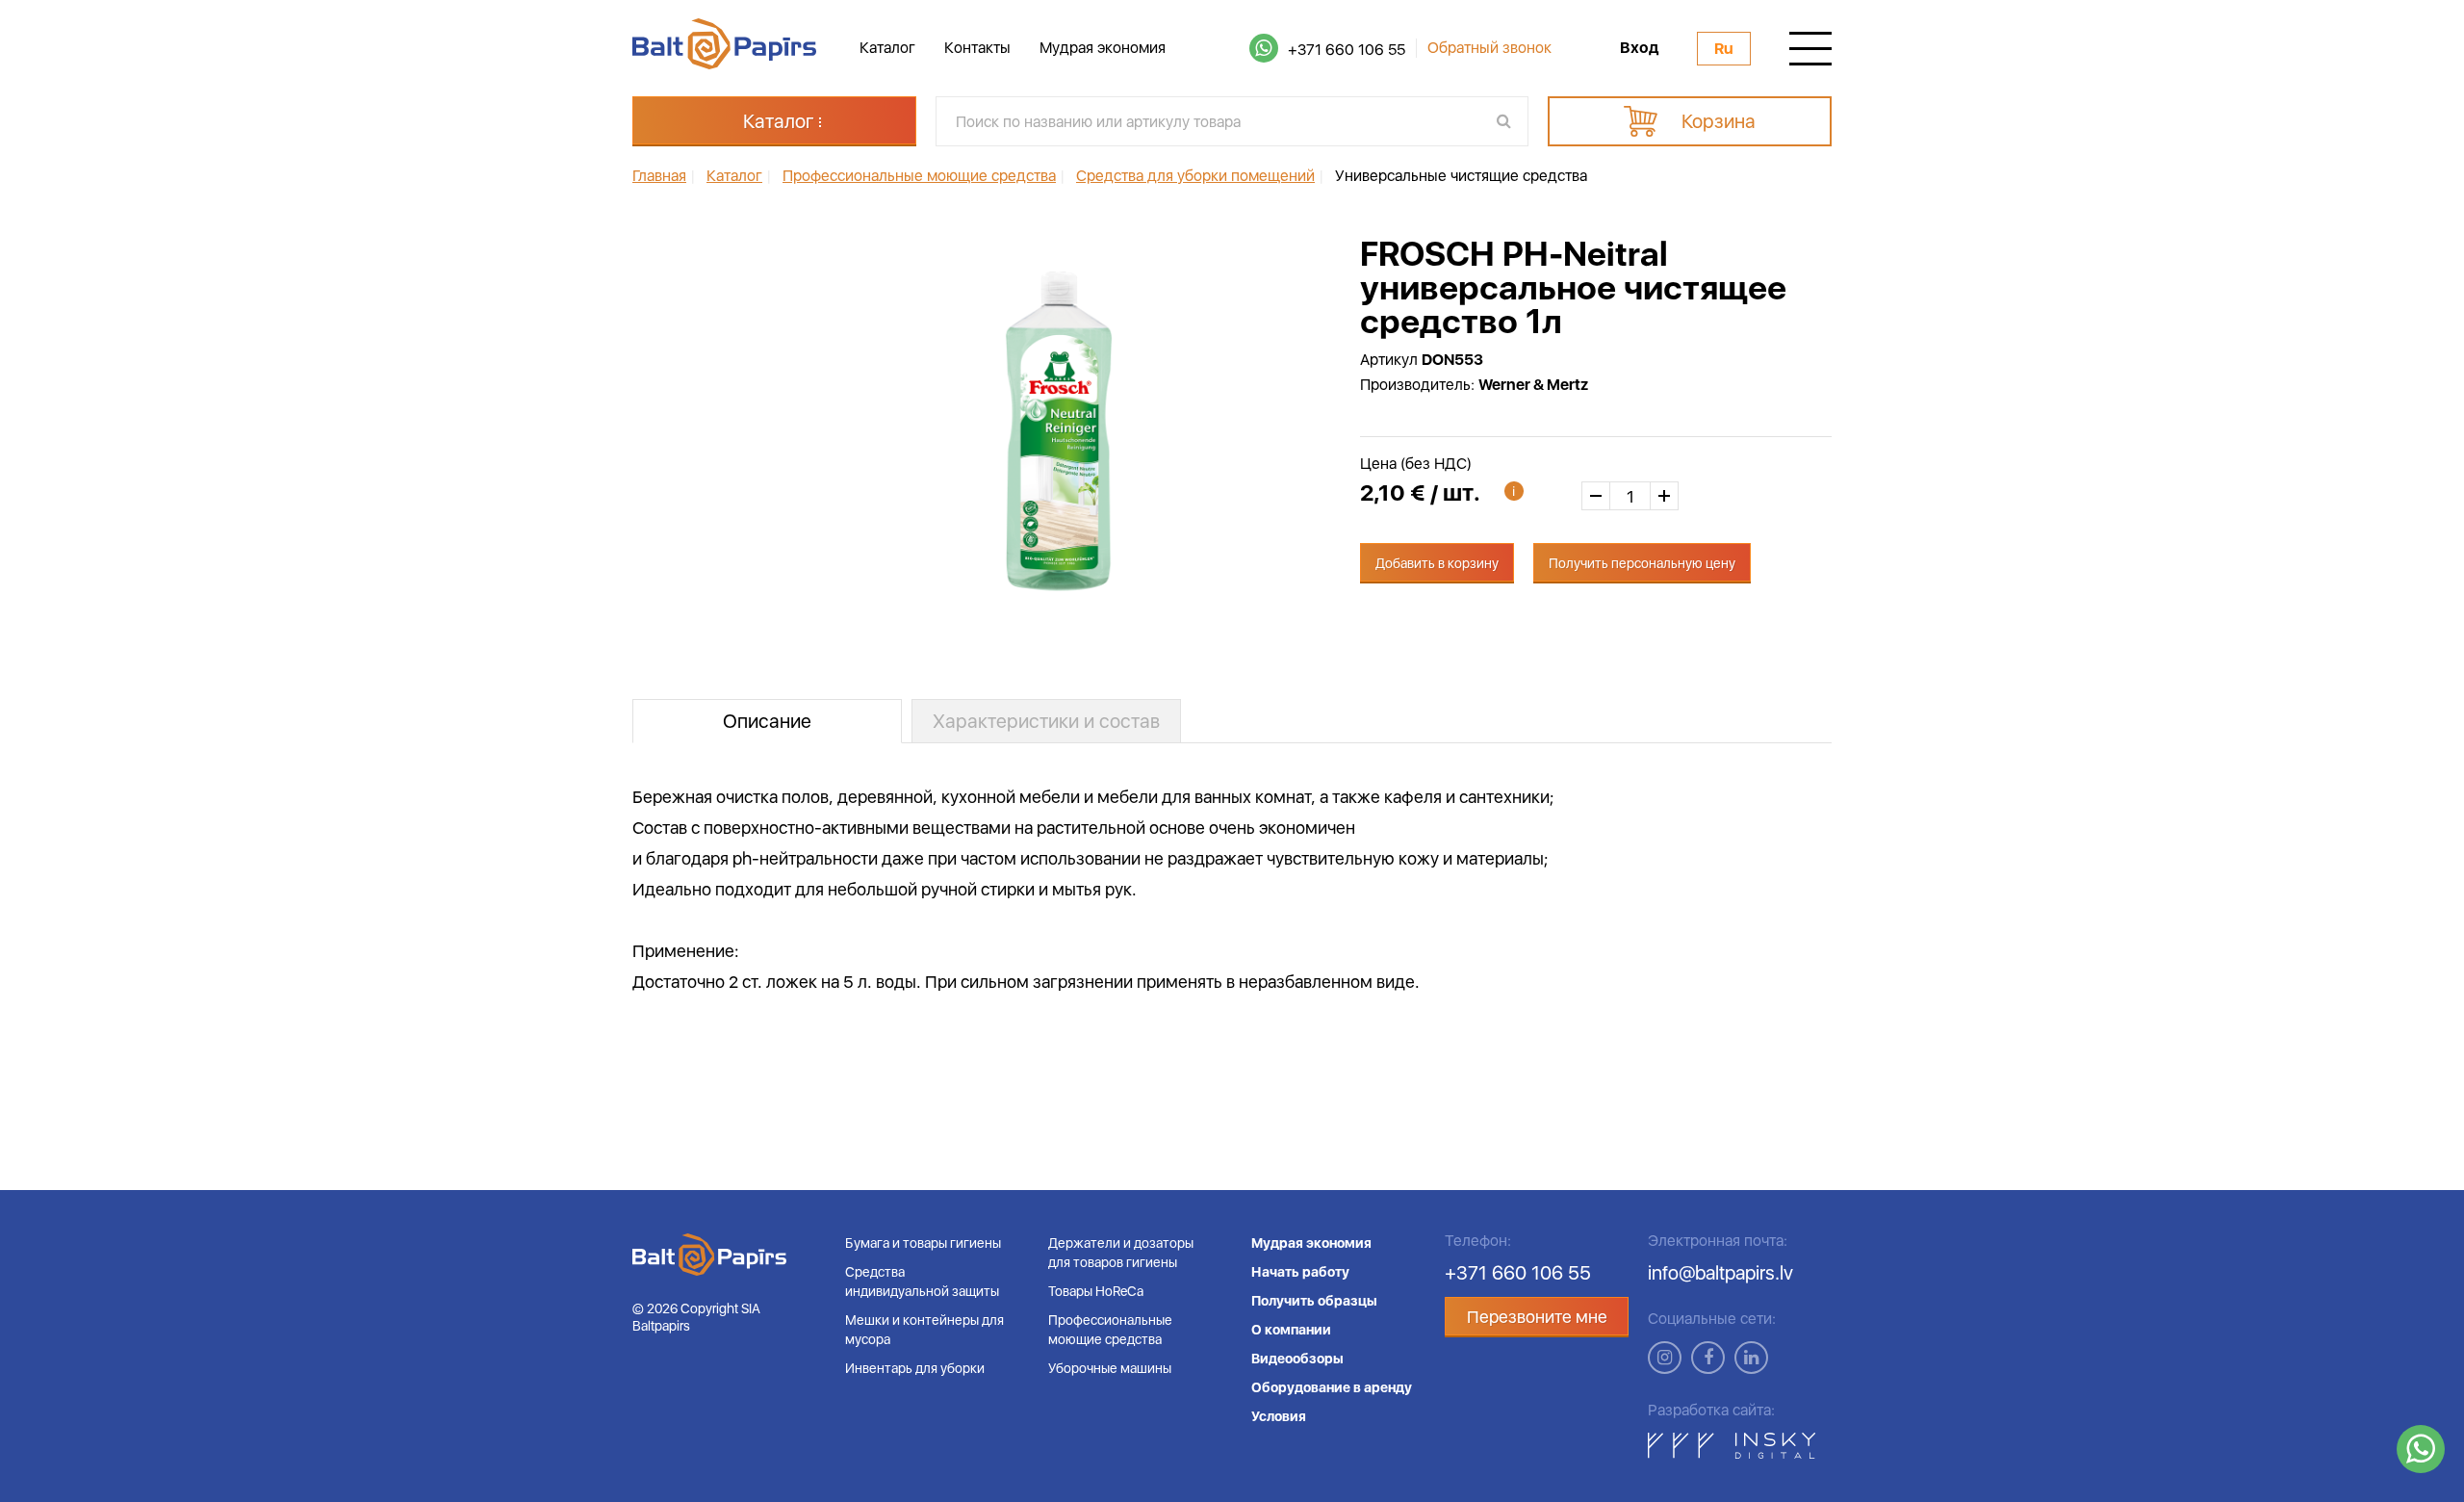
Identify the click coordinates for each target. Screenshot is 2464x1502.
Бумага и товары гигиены (923, 1243)
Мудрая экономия (1103, 48)
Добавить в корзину (1437, 563)
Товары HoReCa (1096, 1291)
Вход (1639, 48)
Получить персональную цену (1642, 563)
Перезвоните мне (1537, 1317)
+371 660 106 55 (1347, 50)
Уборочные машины (1110, 1368)
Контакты (977, 48)
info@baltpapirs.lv (1720, 1273)
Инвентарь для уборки (915, 1368)
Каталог (887, 48)
